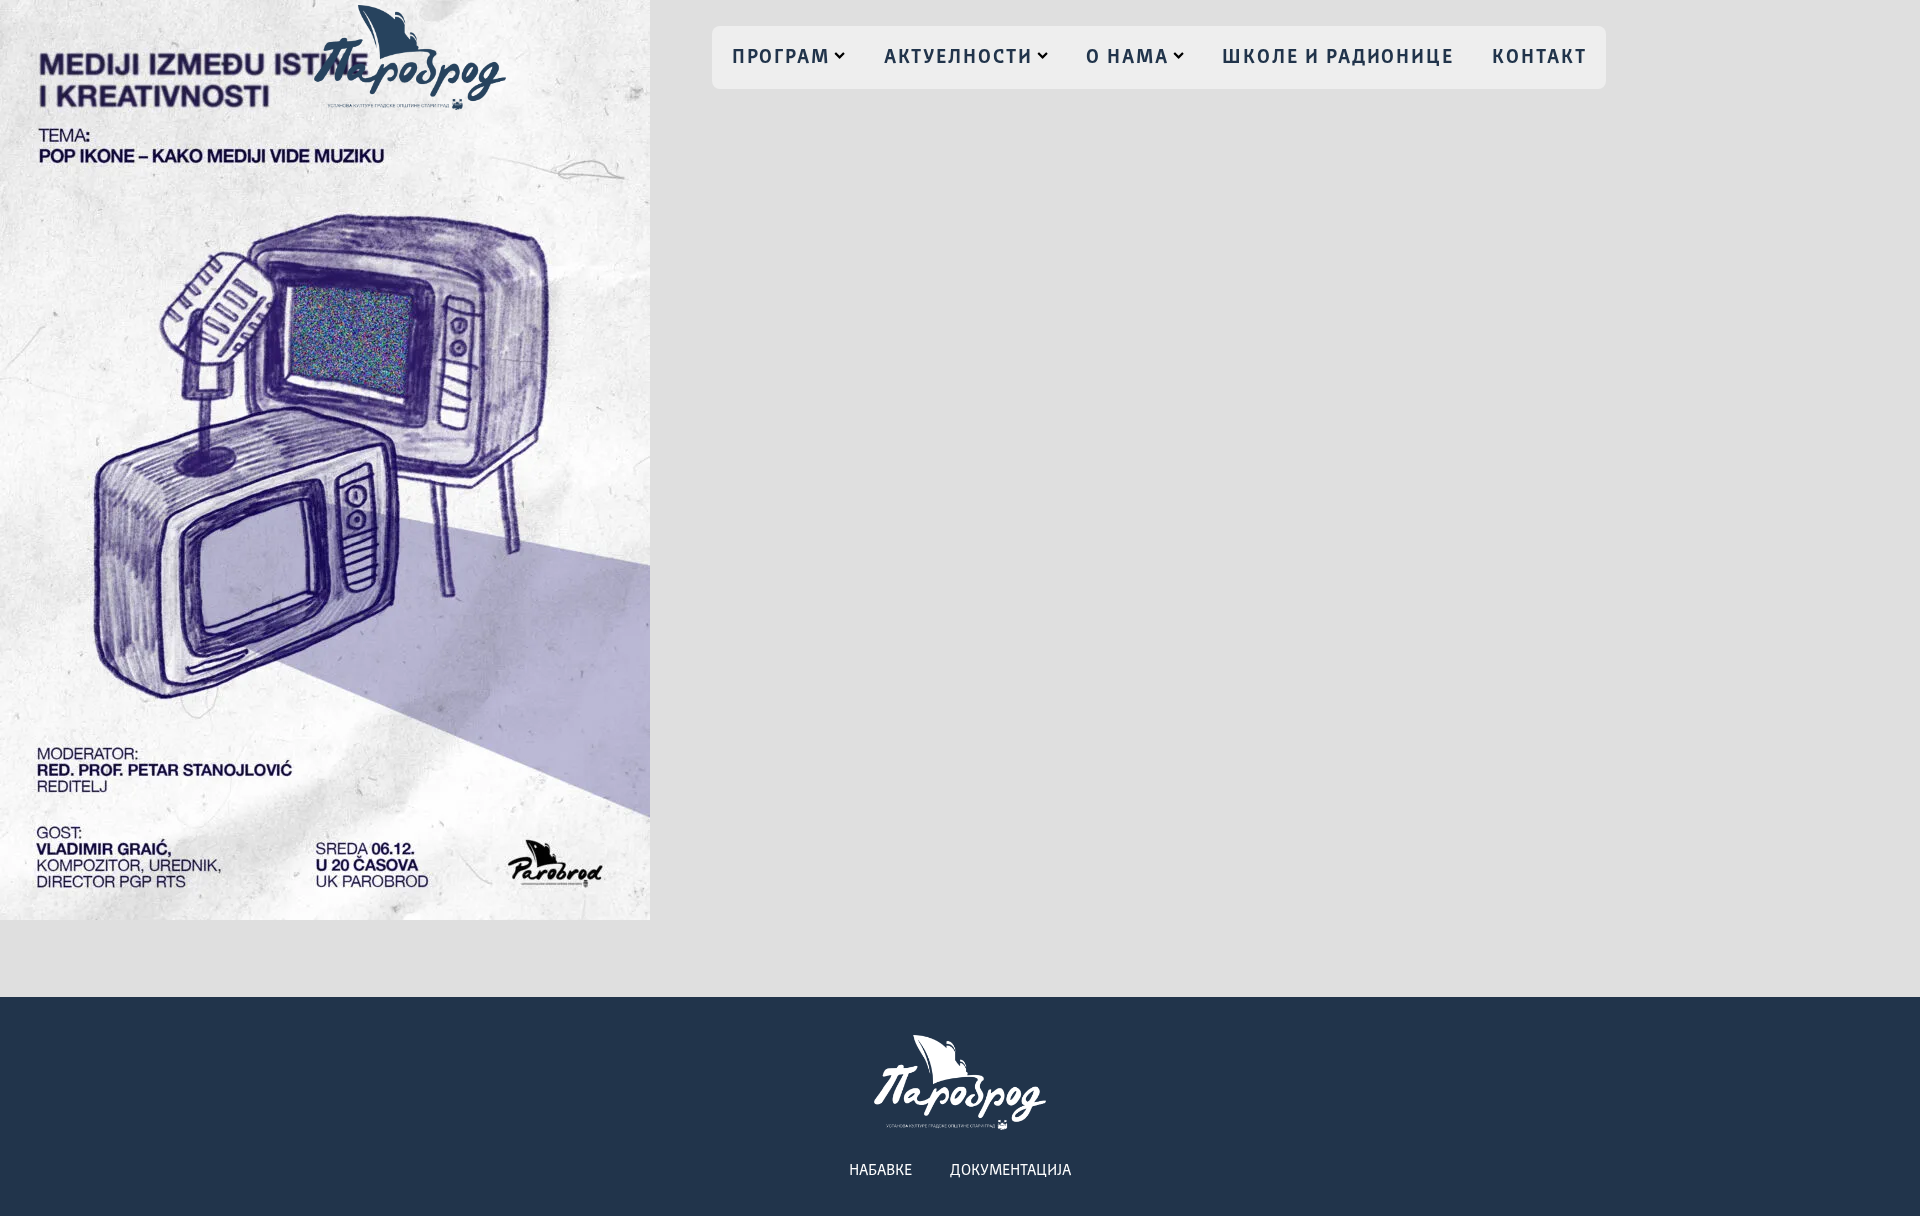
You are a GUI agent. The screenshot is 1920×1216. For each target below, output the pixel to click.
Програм (781, 58)
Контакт (1539, 58)
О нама (1127, 58)
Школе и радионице (1338, 58)
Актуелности (958, 58)
